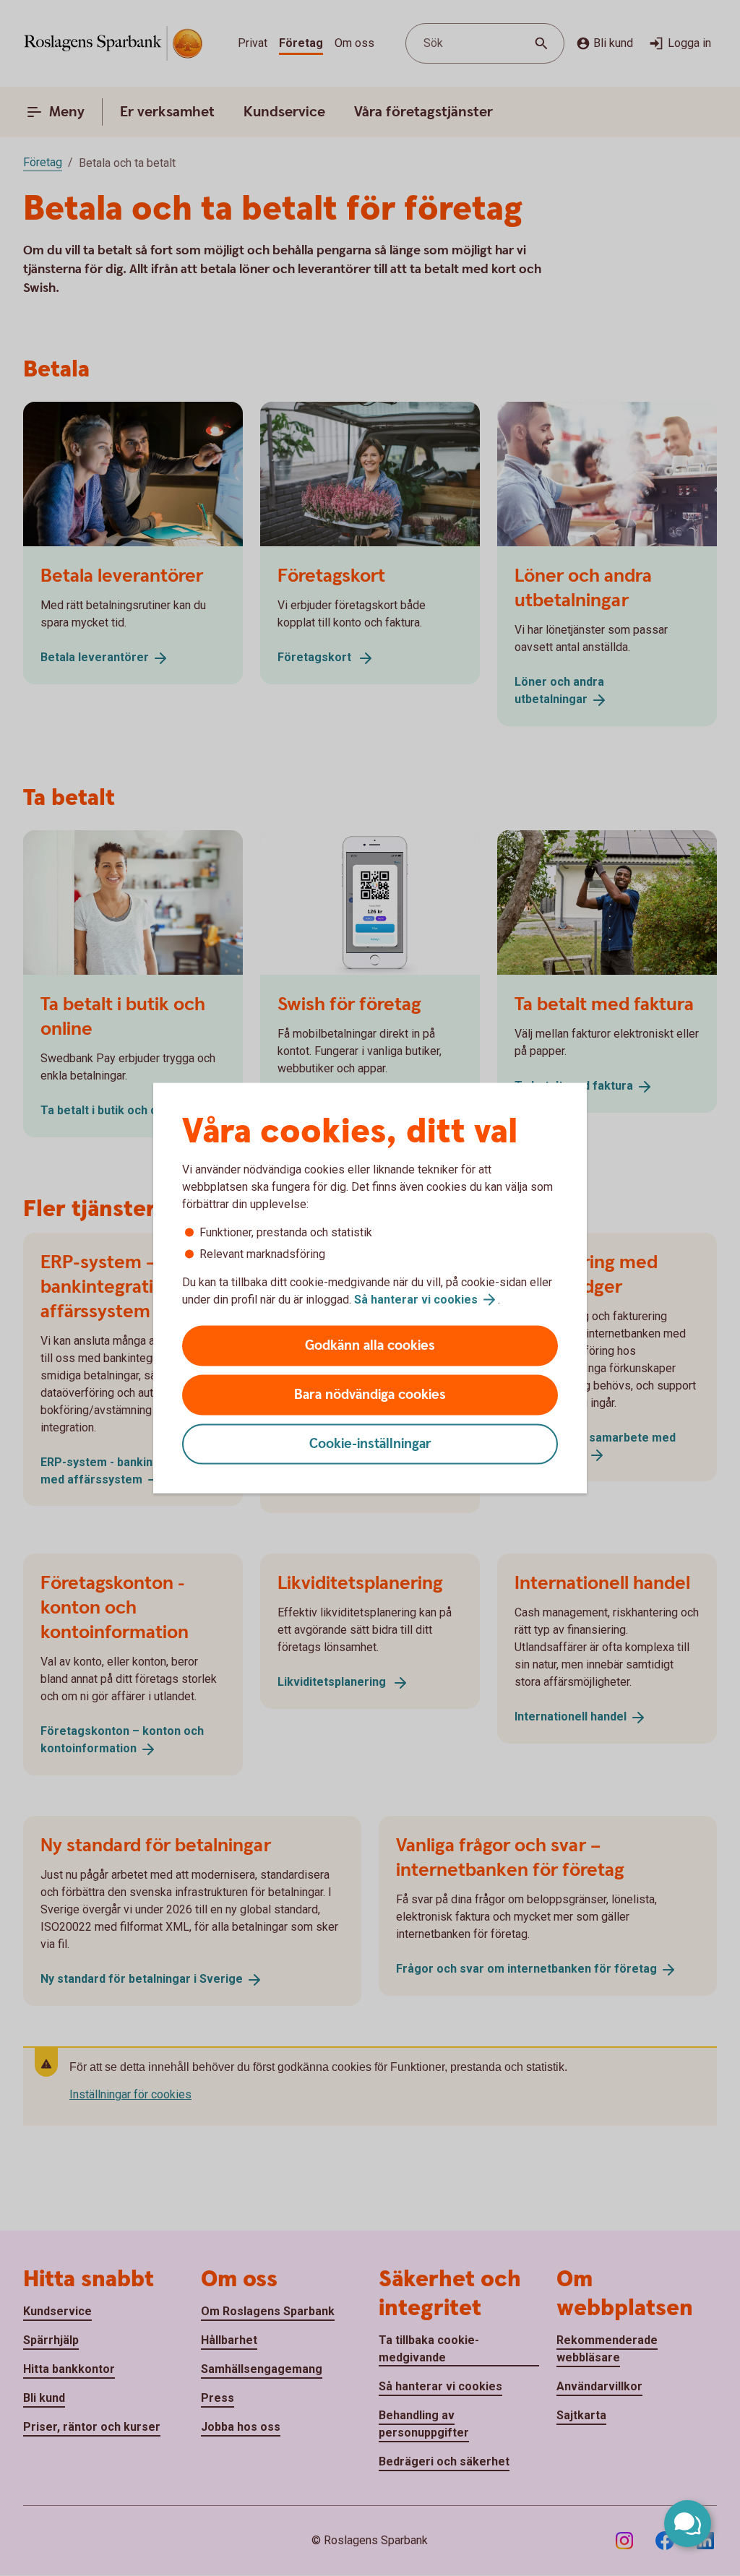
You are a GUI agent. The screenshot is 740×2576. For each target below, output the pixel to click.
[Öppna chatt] (688, 2524)
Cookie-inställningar (370, 1444)
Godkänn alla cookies (370, 1346)
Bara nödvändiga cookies (370, 1395)
